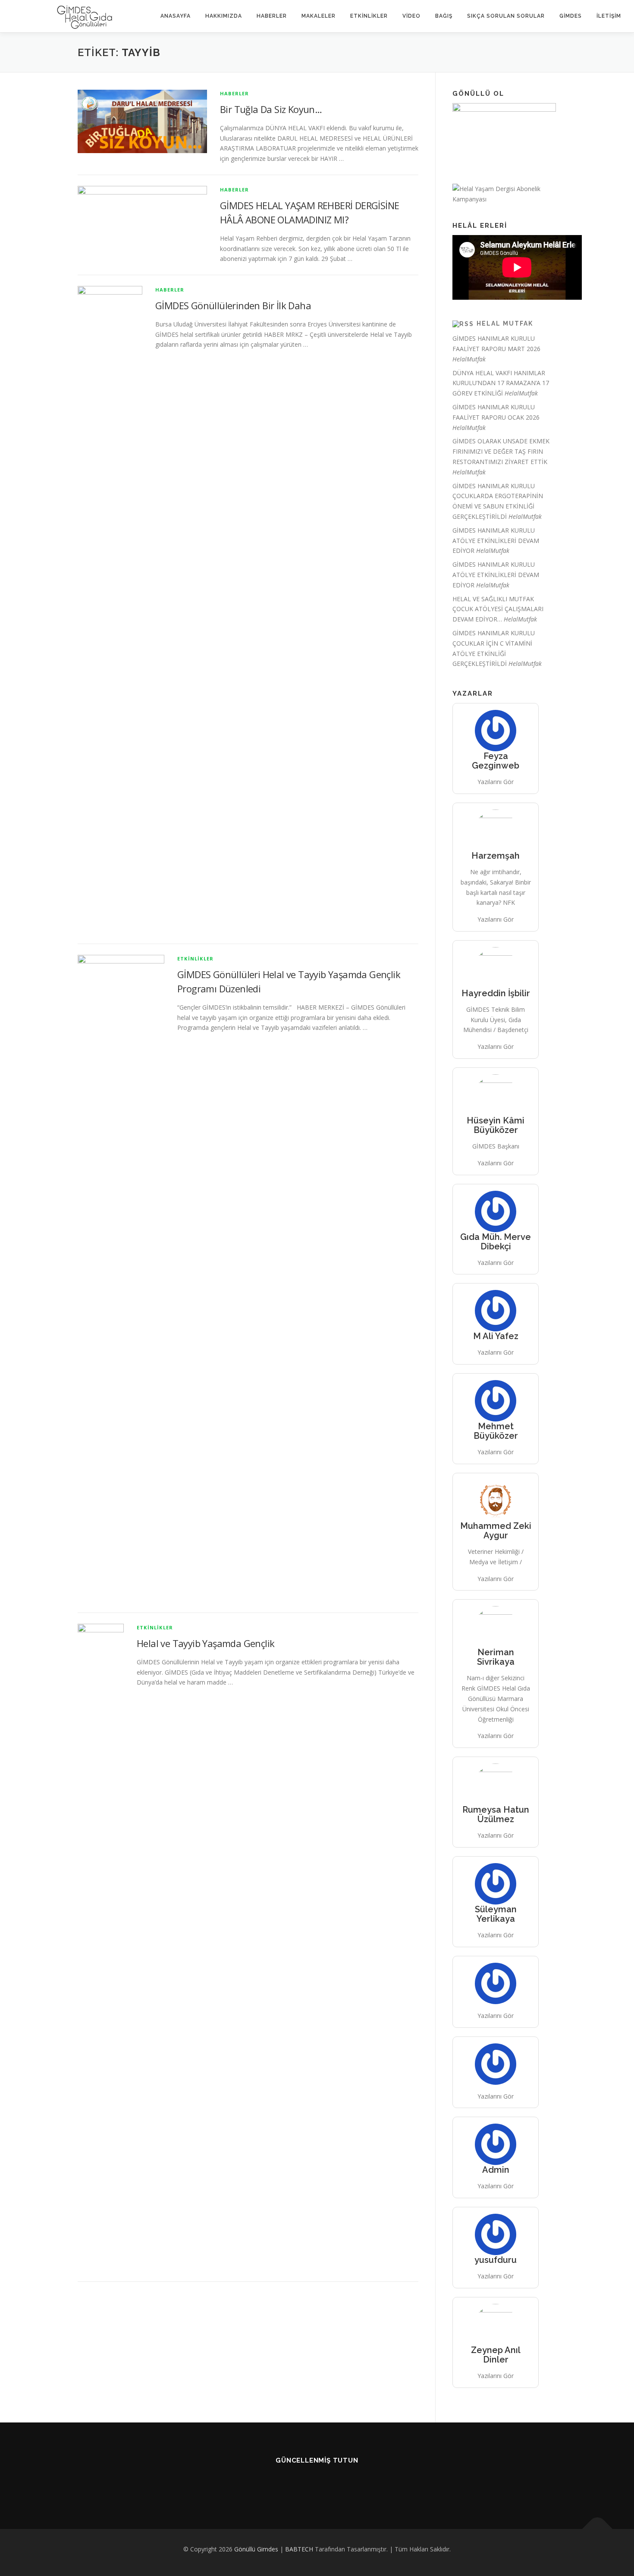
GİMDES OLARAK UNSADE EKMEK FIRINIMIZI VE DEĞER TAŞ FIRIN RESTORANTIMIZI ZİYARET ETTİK (501, 451)
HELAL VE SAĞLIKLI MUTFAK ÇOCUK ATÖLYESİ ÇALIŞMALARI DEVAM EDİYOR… (498, 609)
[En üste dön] (598, 2529)
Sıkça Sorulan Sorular (506, 16)
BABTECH (299, 2549)
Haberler (272, 16)
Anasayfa (176, 16)
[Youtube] (285, 2483)
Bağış (444, 16)
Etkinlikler (369, 16)
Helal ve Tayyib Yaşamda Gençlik (206, 1643)
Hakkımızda (224, 16)
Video (411, 16)
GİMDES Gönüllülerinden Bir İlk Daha (233, 305)
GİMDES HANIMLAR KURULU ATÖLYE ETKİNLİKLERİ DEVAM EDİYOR (496, 541)
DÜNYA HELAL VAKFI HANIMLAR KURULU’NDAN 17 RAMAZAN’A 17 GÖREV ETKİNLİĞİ (501, 383)
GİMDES (571, 16)
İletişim (609, 16)
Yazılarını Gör (496, 782)
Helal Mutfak (505, 323)
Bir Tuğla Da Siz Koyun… (271, 109)
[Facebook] (306, 2483)
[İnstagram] (349, 2483)
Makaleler (319, 16)
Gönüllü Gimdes (256, 2549)
